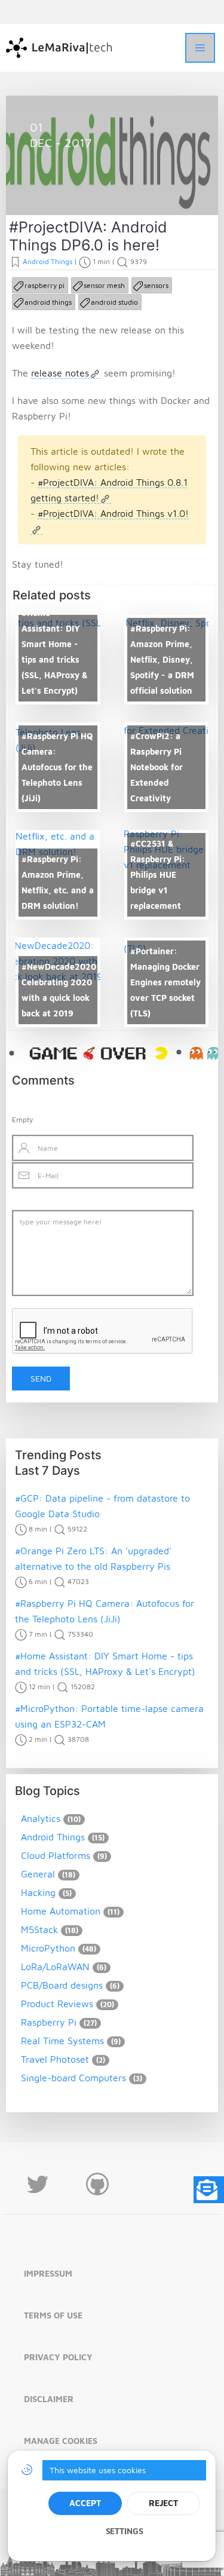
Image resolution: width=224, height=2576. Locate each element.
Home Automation (61, 1911)
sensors (156, 285)
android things (48, 302)
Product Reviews (57, 2004)
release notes (60, 373)
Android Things (75, 187)
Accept (85, 2503)
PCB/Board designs (62, 1985)
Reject (163, 2503)
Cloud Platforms (56, 1855)
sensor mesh (104, 285)
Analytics (41, 1818)
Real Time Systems (62, 2041)
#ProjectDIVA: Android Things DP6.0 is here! (88, 236)
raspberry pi (45, 285)
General (38, 1874)
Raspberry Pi (49, 2022)
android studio (114, 302)
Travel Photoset (55, 2059)
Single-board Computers (73, 2078)
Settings (125, 2531)
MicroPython (48, 1948)
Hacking (38, 1892)
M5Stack (39, 1929)
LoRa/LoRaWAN (55, 1967)
